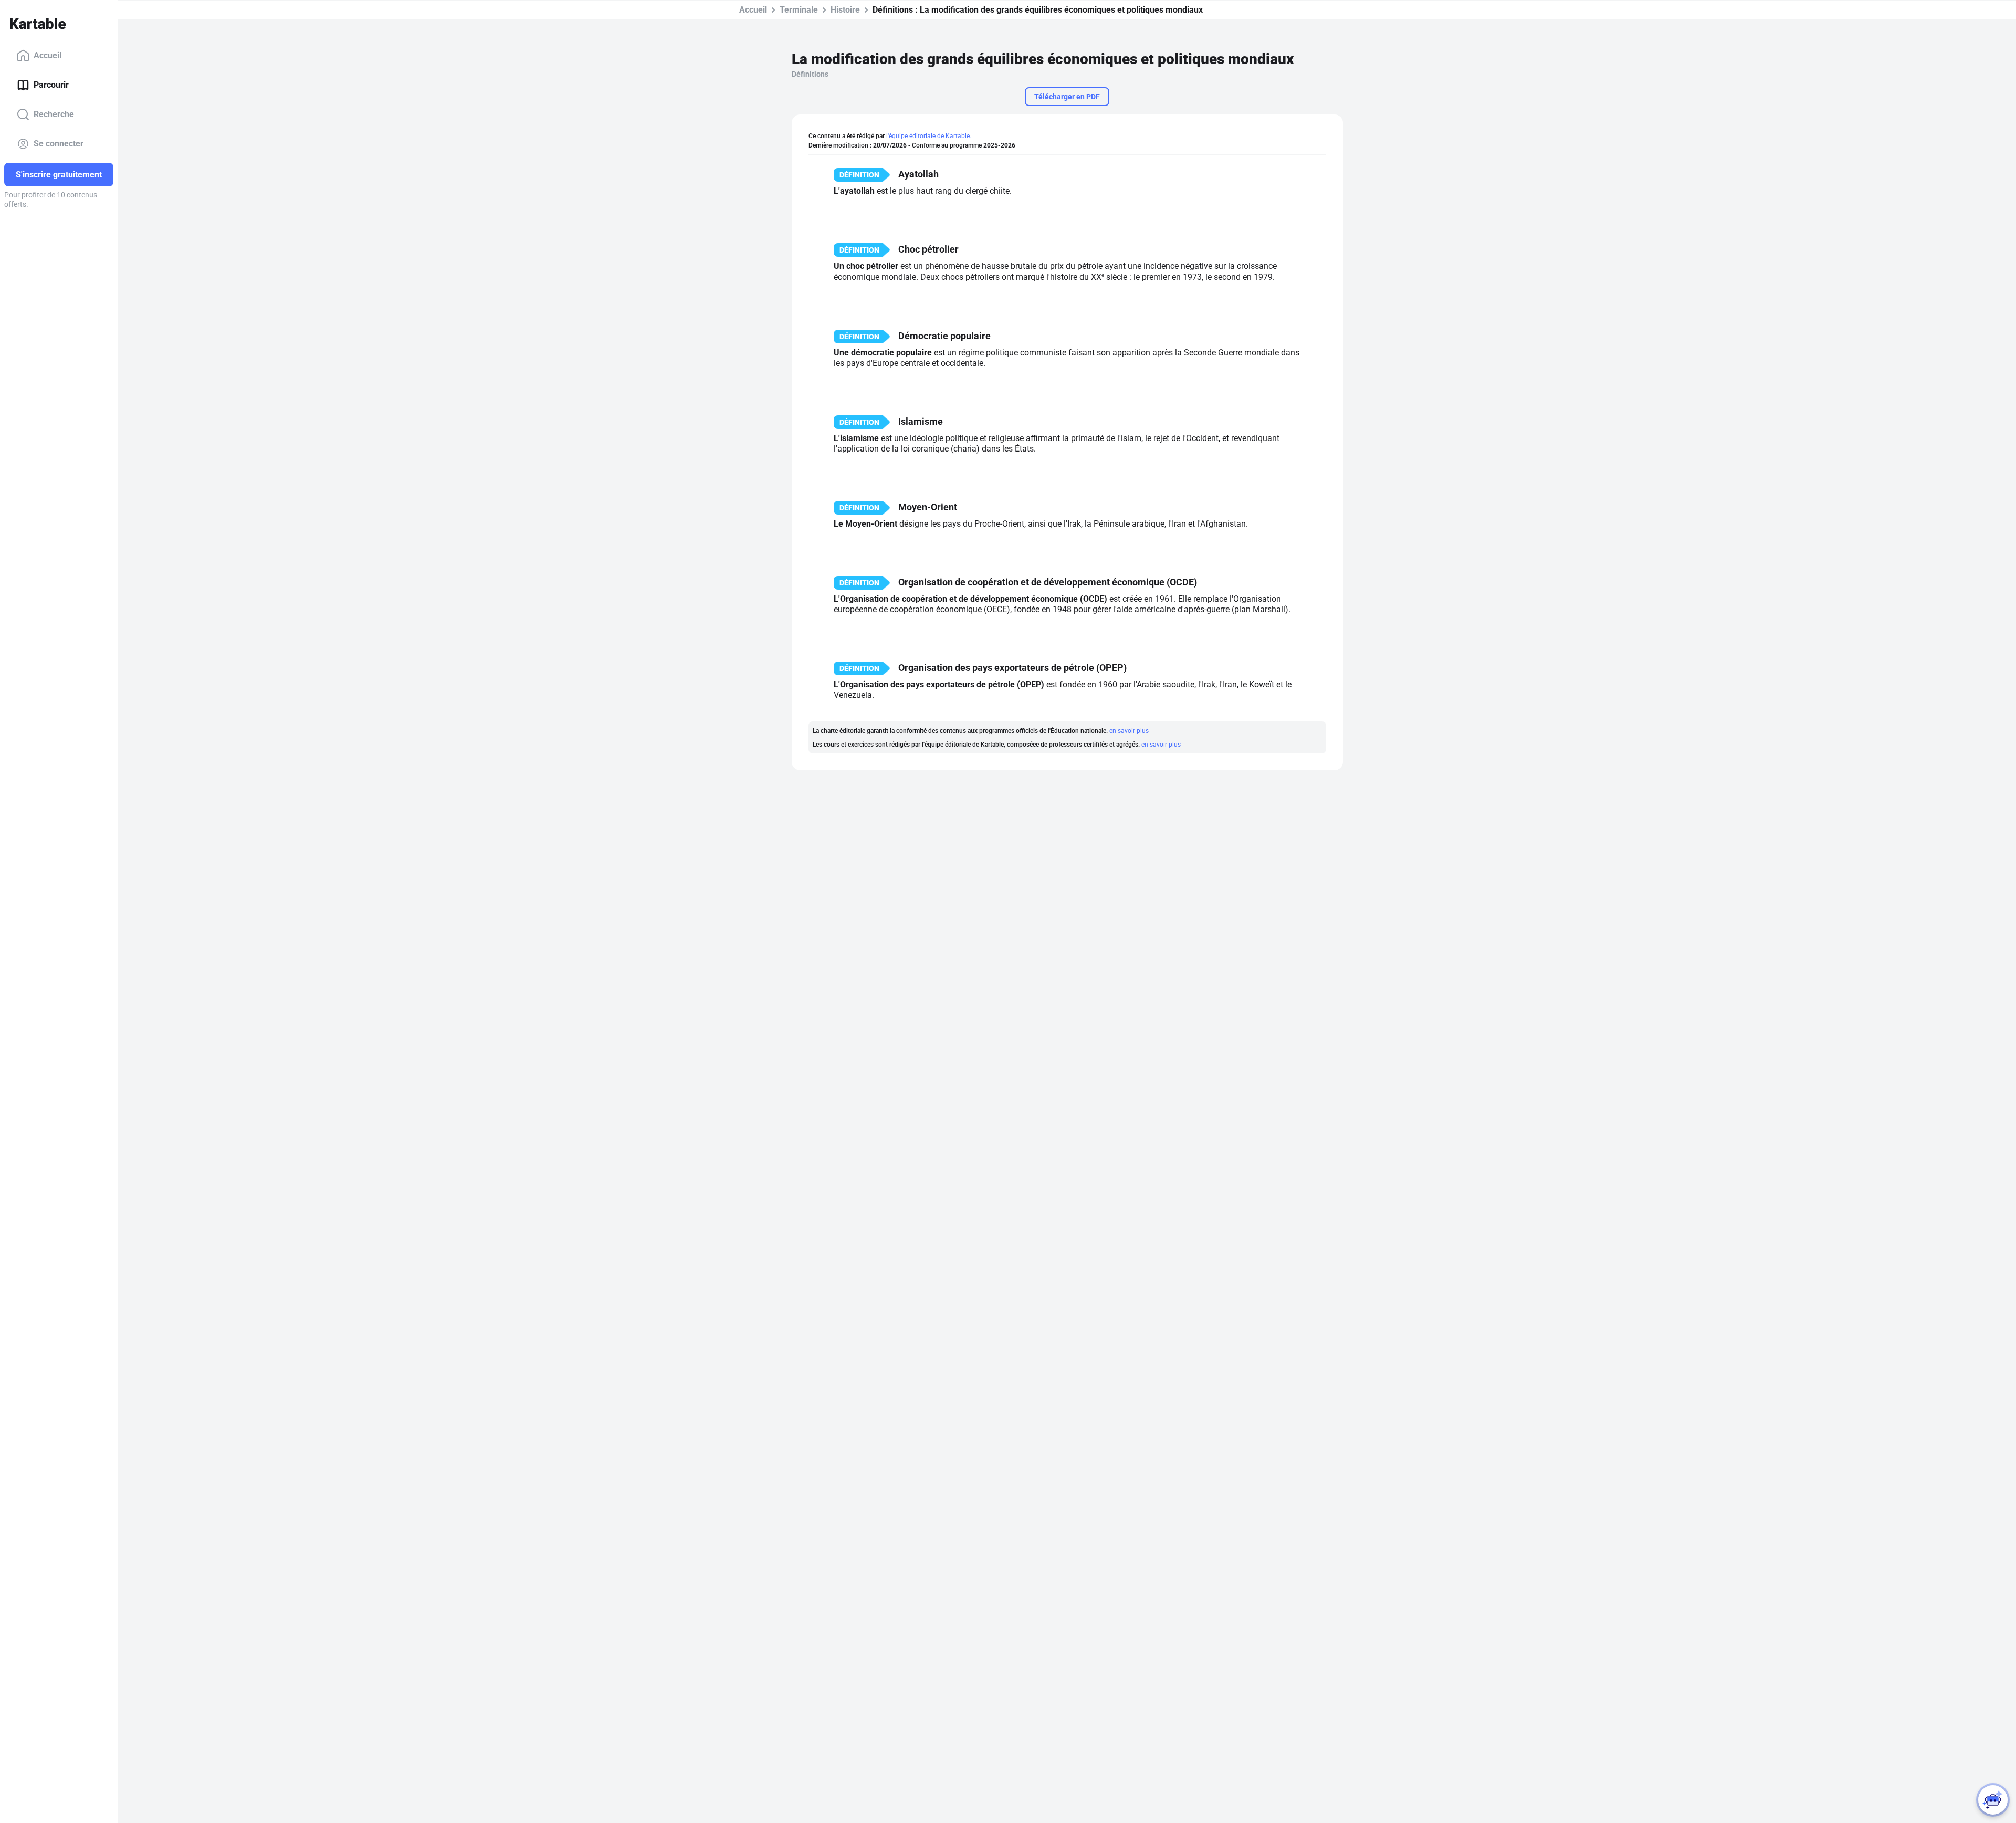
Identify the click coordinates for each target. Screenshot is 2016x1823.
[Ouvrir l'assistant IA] (1993, 1800)
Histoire (845, 10)
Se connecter (59, 144)
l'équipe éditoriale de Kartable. (929, 136)
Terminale (799, 10)
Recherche (54, 114)
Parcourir (51, 85)
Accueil (48, 55)
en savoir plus (1129, 731)
